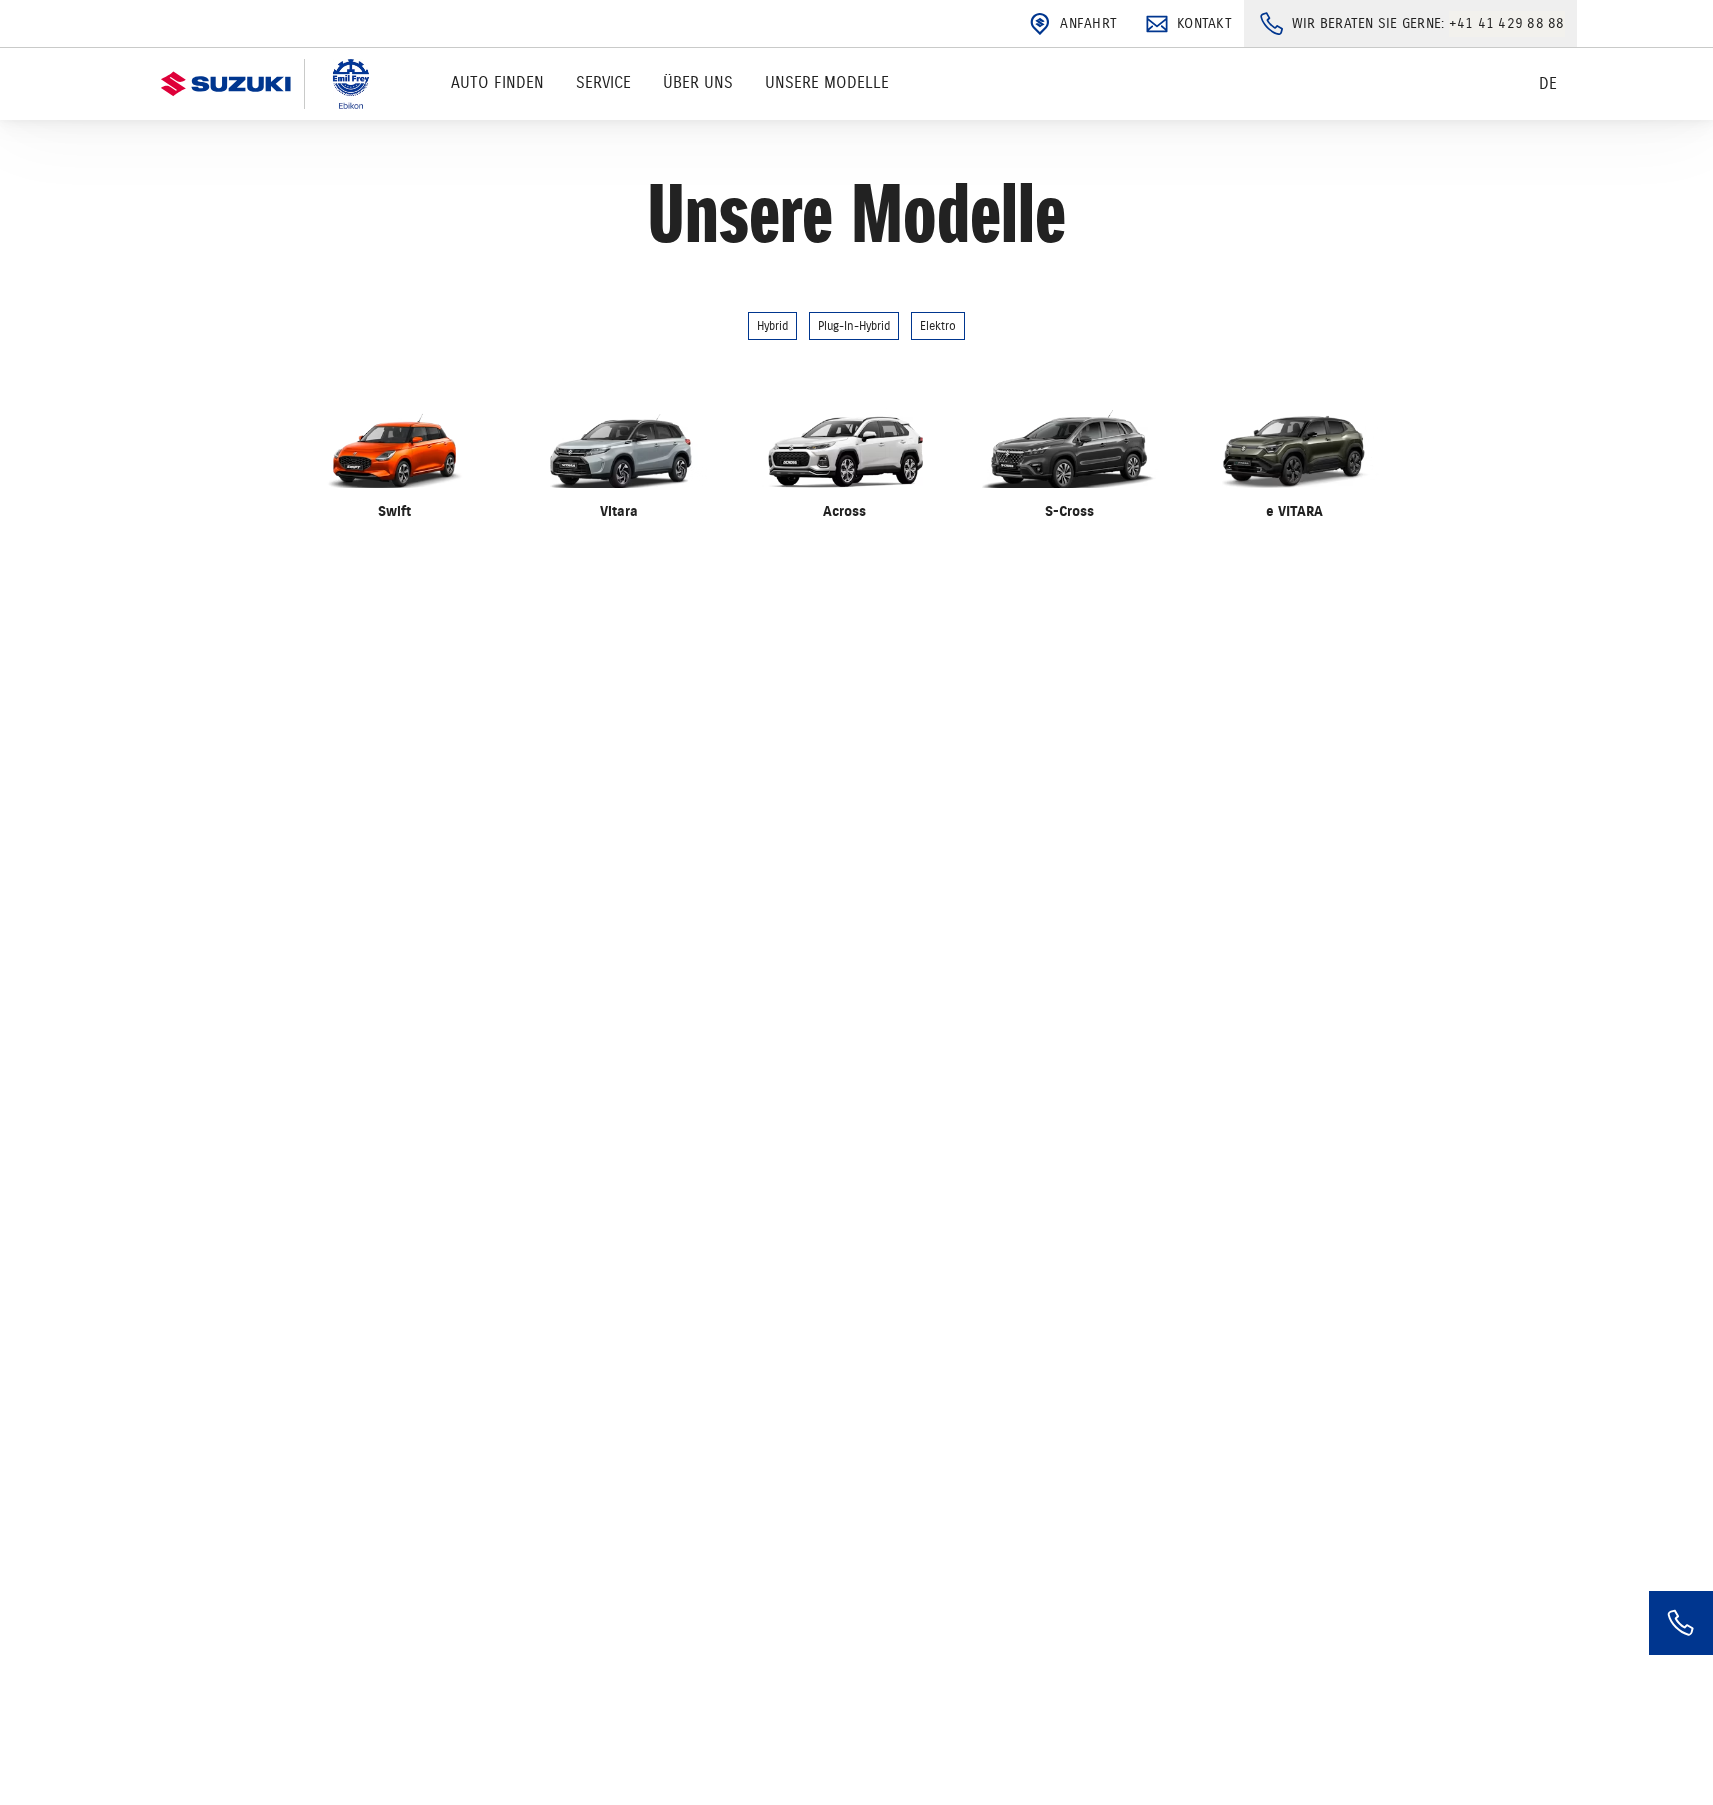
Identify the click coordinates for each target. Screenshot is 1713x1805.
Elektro (938, 326)
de (1548, 84)
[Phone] (1681, 1623)
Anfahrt (1088, 23)
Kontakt (1204, 23)
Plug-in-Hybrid (854, 326)
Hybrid (772, 326)
